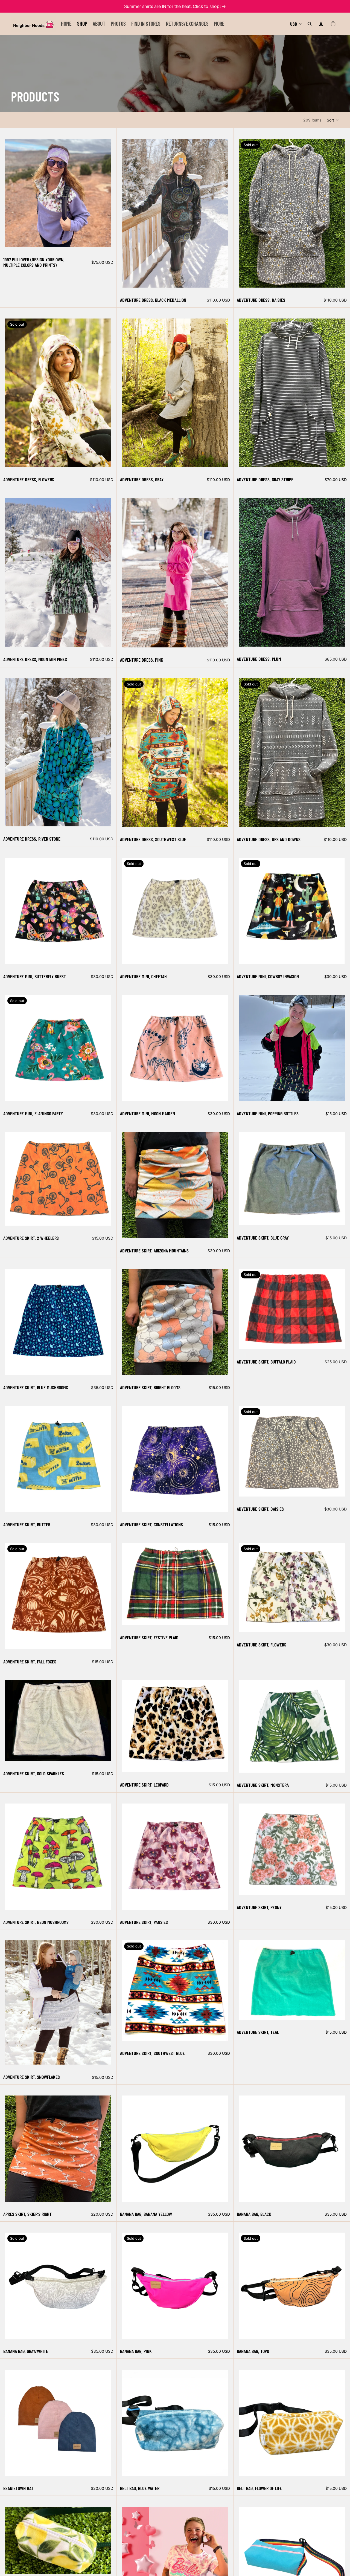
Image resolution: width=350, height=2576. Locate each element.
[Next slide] (103, 193)
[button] (333, 120)
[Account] (321, 24)
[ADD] (103, 1753)
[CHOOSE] (103, 239)
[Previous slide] (13, 193)
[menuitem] (219, 24)
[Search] (310, 24)
